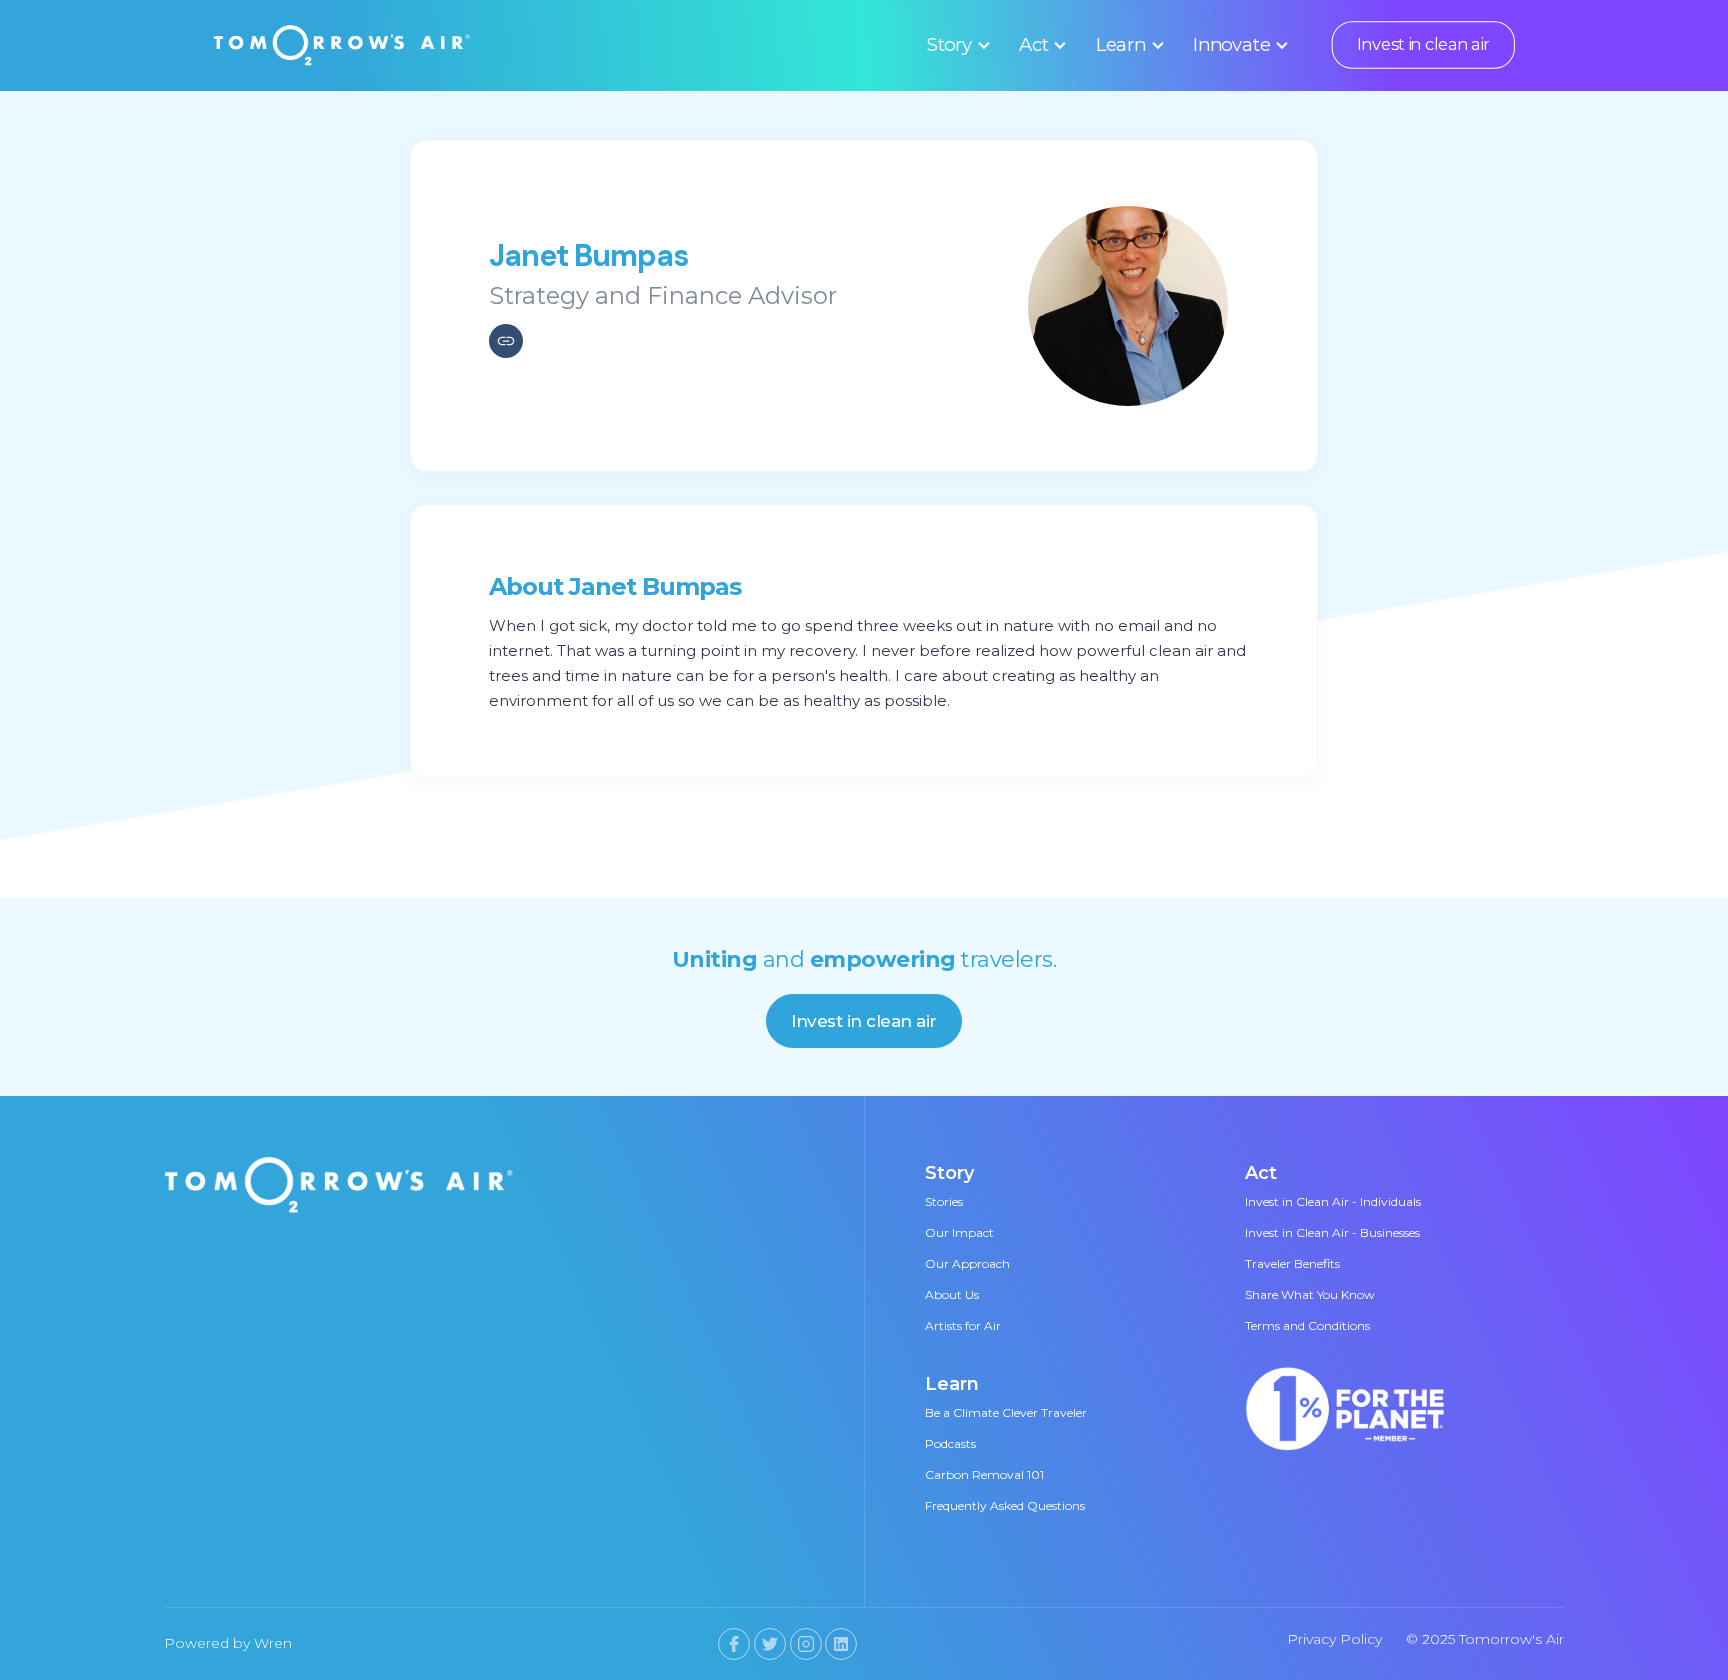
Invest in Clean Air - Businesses (1332, 1232)
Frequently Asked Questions (1005, 1505)
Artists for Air (963, 1325)
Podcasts (950, 1443)
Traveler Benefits (1292, 1263)
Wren (273, 1643)
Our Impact (959, 1232)
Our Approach (967, 1263)
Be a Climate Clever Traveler (1006, 1412)
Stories (944, 1201)
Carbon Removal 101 (984, 1474)
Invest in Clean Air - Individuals (1333, 1201)
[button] (955, 45)
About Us (952, 1294)
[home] (342, 45)
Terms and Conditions (1307, 1325)
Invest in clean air (1423, 45)
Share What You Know (1310, 1294)
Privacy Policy (1334, 1639)
